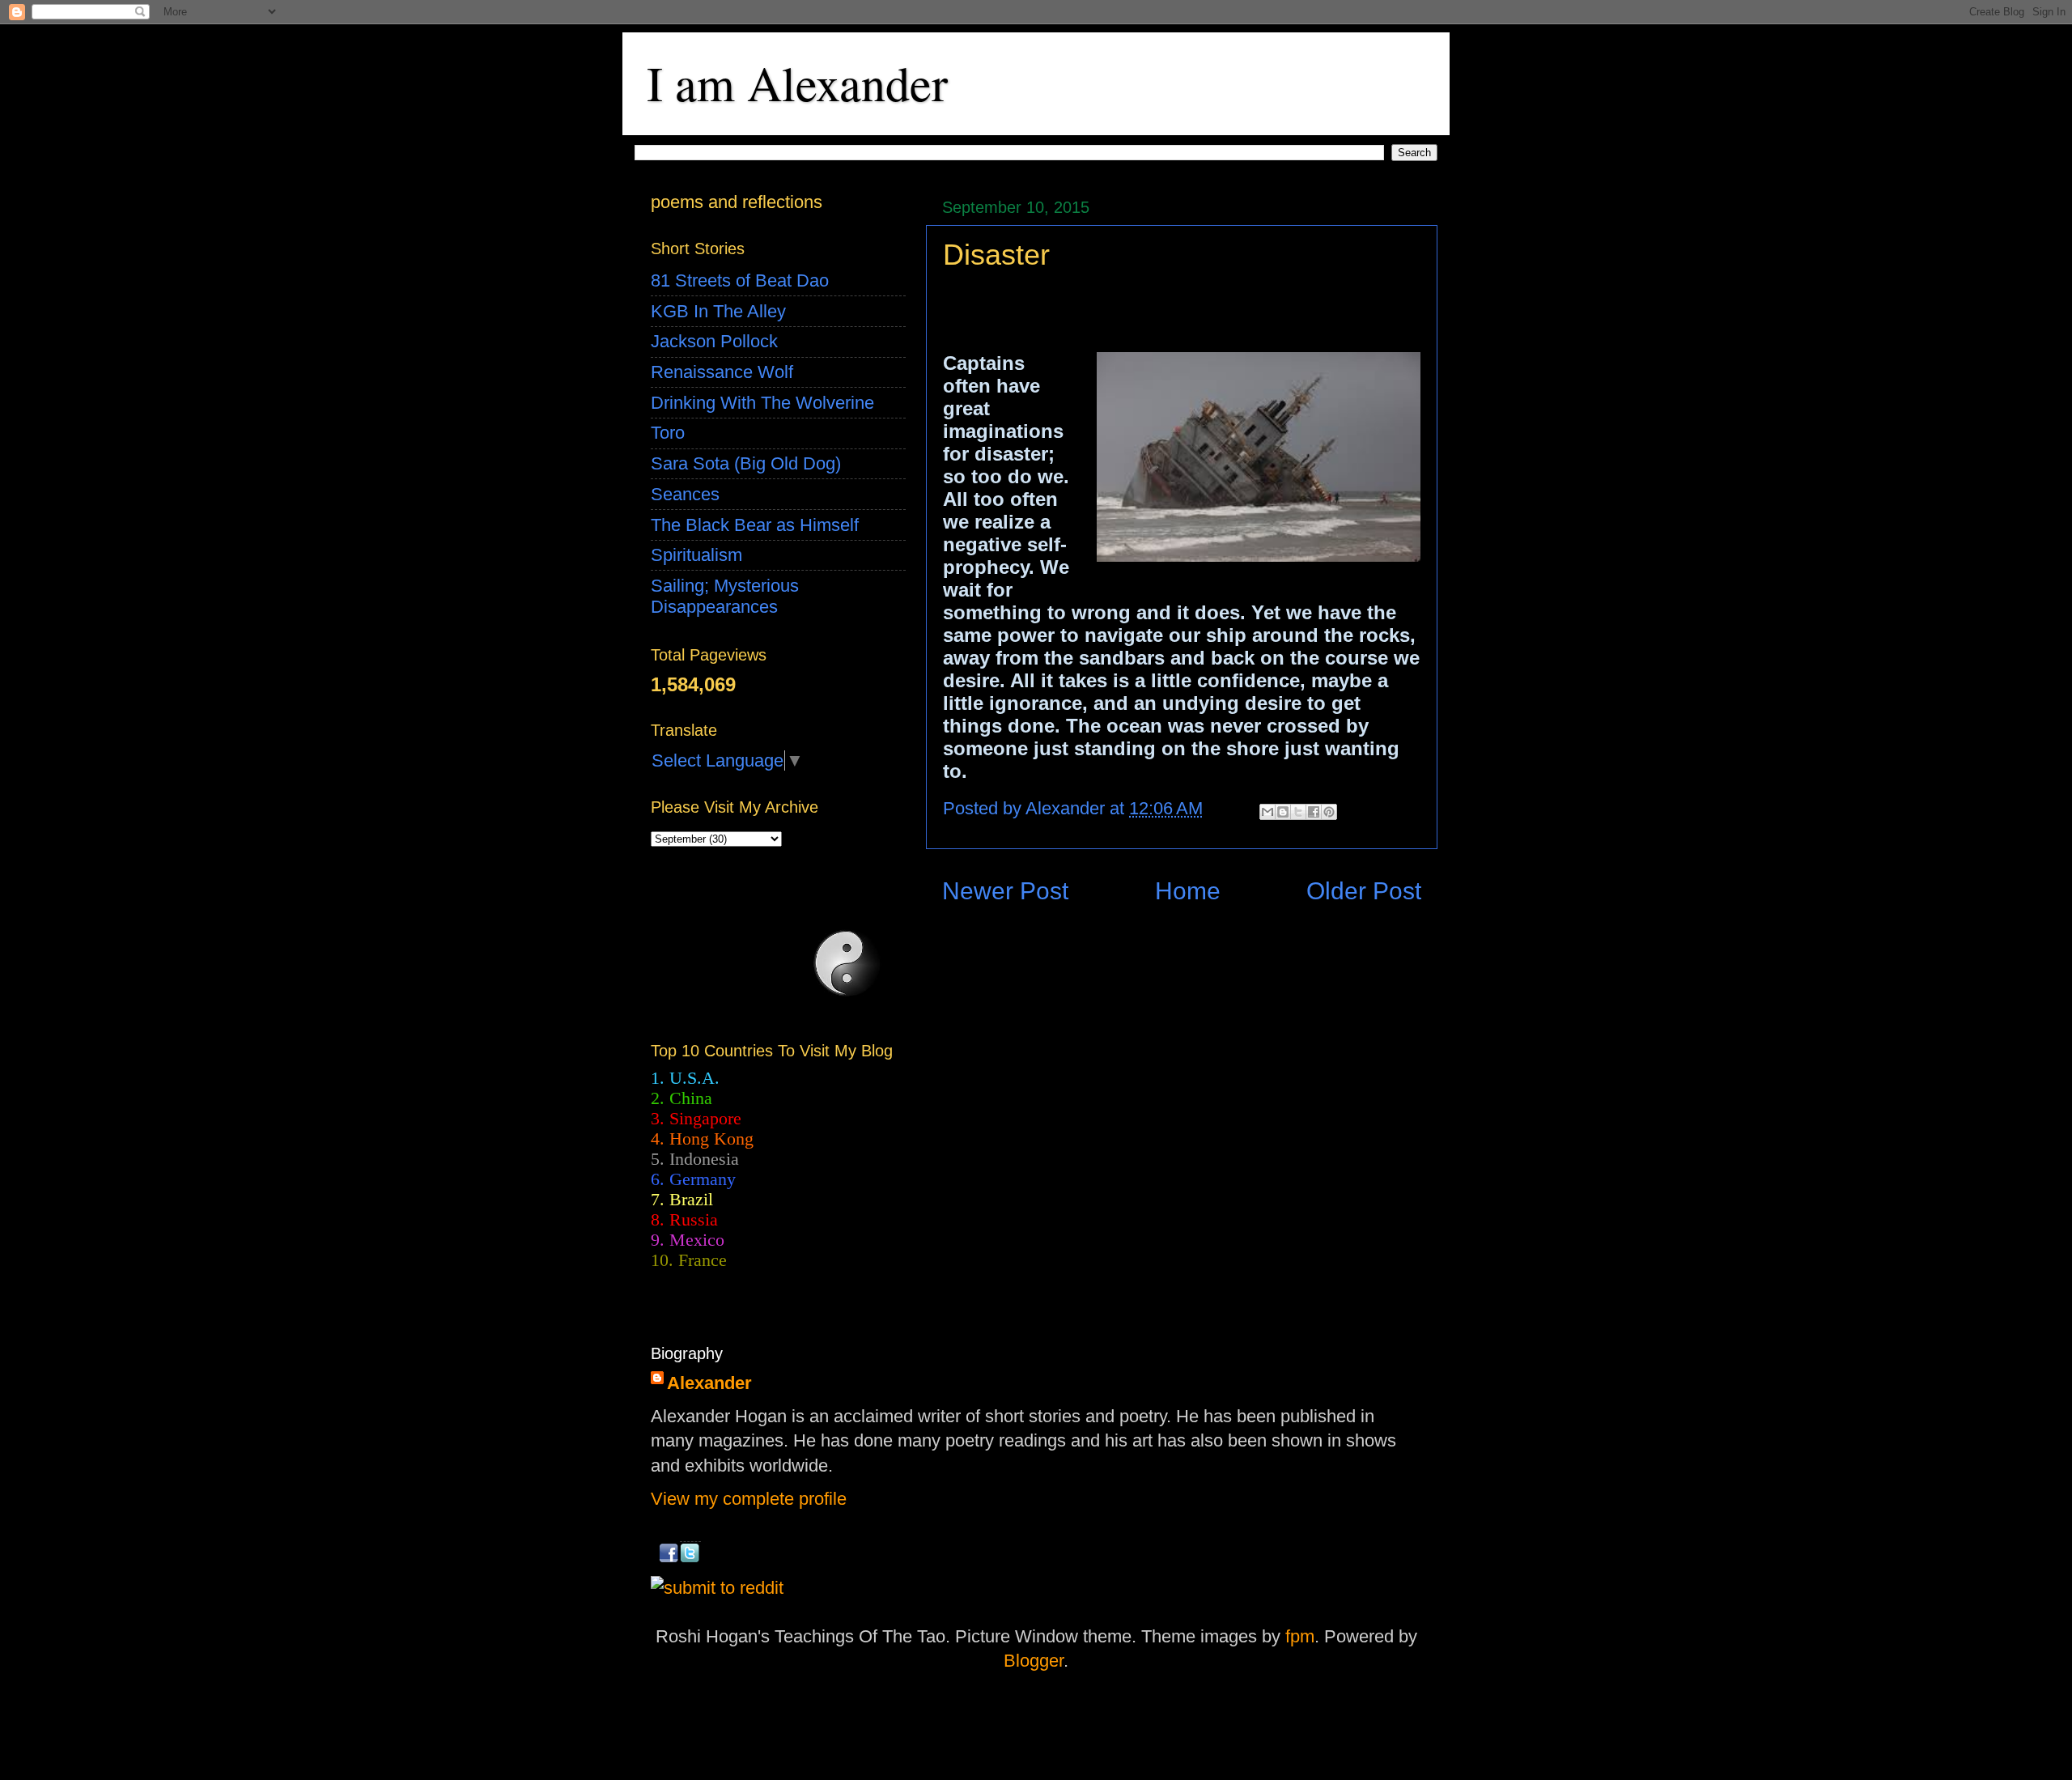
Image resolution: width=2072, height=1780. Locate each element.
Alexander (709, 1383)
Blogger (1034, 1661)
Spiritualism (696, 555)
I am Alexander (797, 83)
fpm (1300, 1636)
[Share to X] (1298, 812)
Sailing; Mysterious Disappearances (725, 596)
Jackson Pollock (714, 341)
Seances (685, 494)
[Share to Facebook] (1314, 812)
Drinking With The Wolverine (762, 403)
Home (1188, 891)
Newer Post (1005, 891)
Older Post (1364, 891)
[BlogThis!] (1283, 812)
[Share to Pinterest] (1329, 812)
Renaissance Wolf (722, 372)
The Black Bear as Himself (755, 525)
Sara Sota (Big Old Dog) (746, 463)
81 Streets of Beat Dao (740, 280)
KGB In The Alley (718, 311)
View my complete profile (749, 1499)
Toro (668, 433)
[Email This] (1267, 812)
